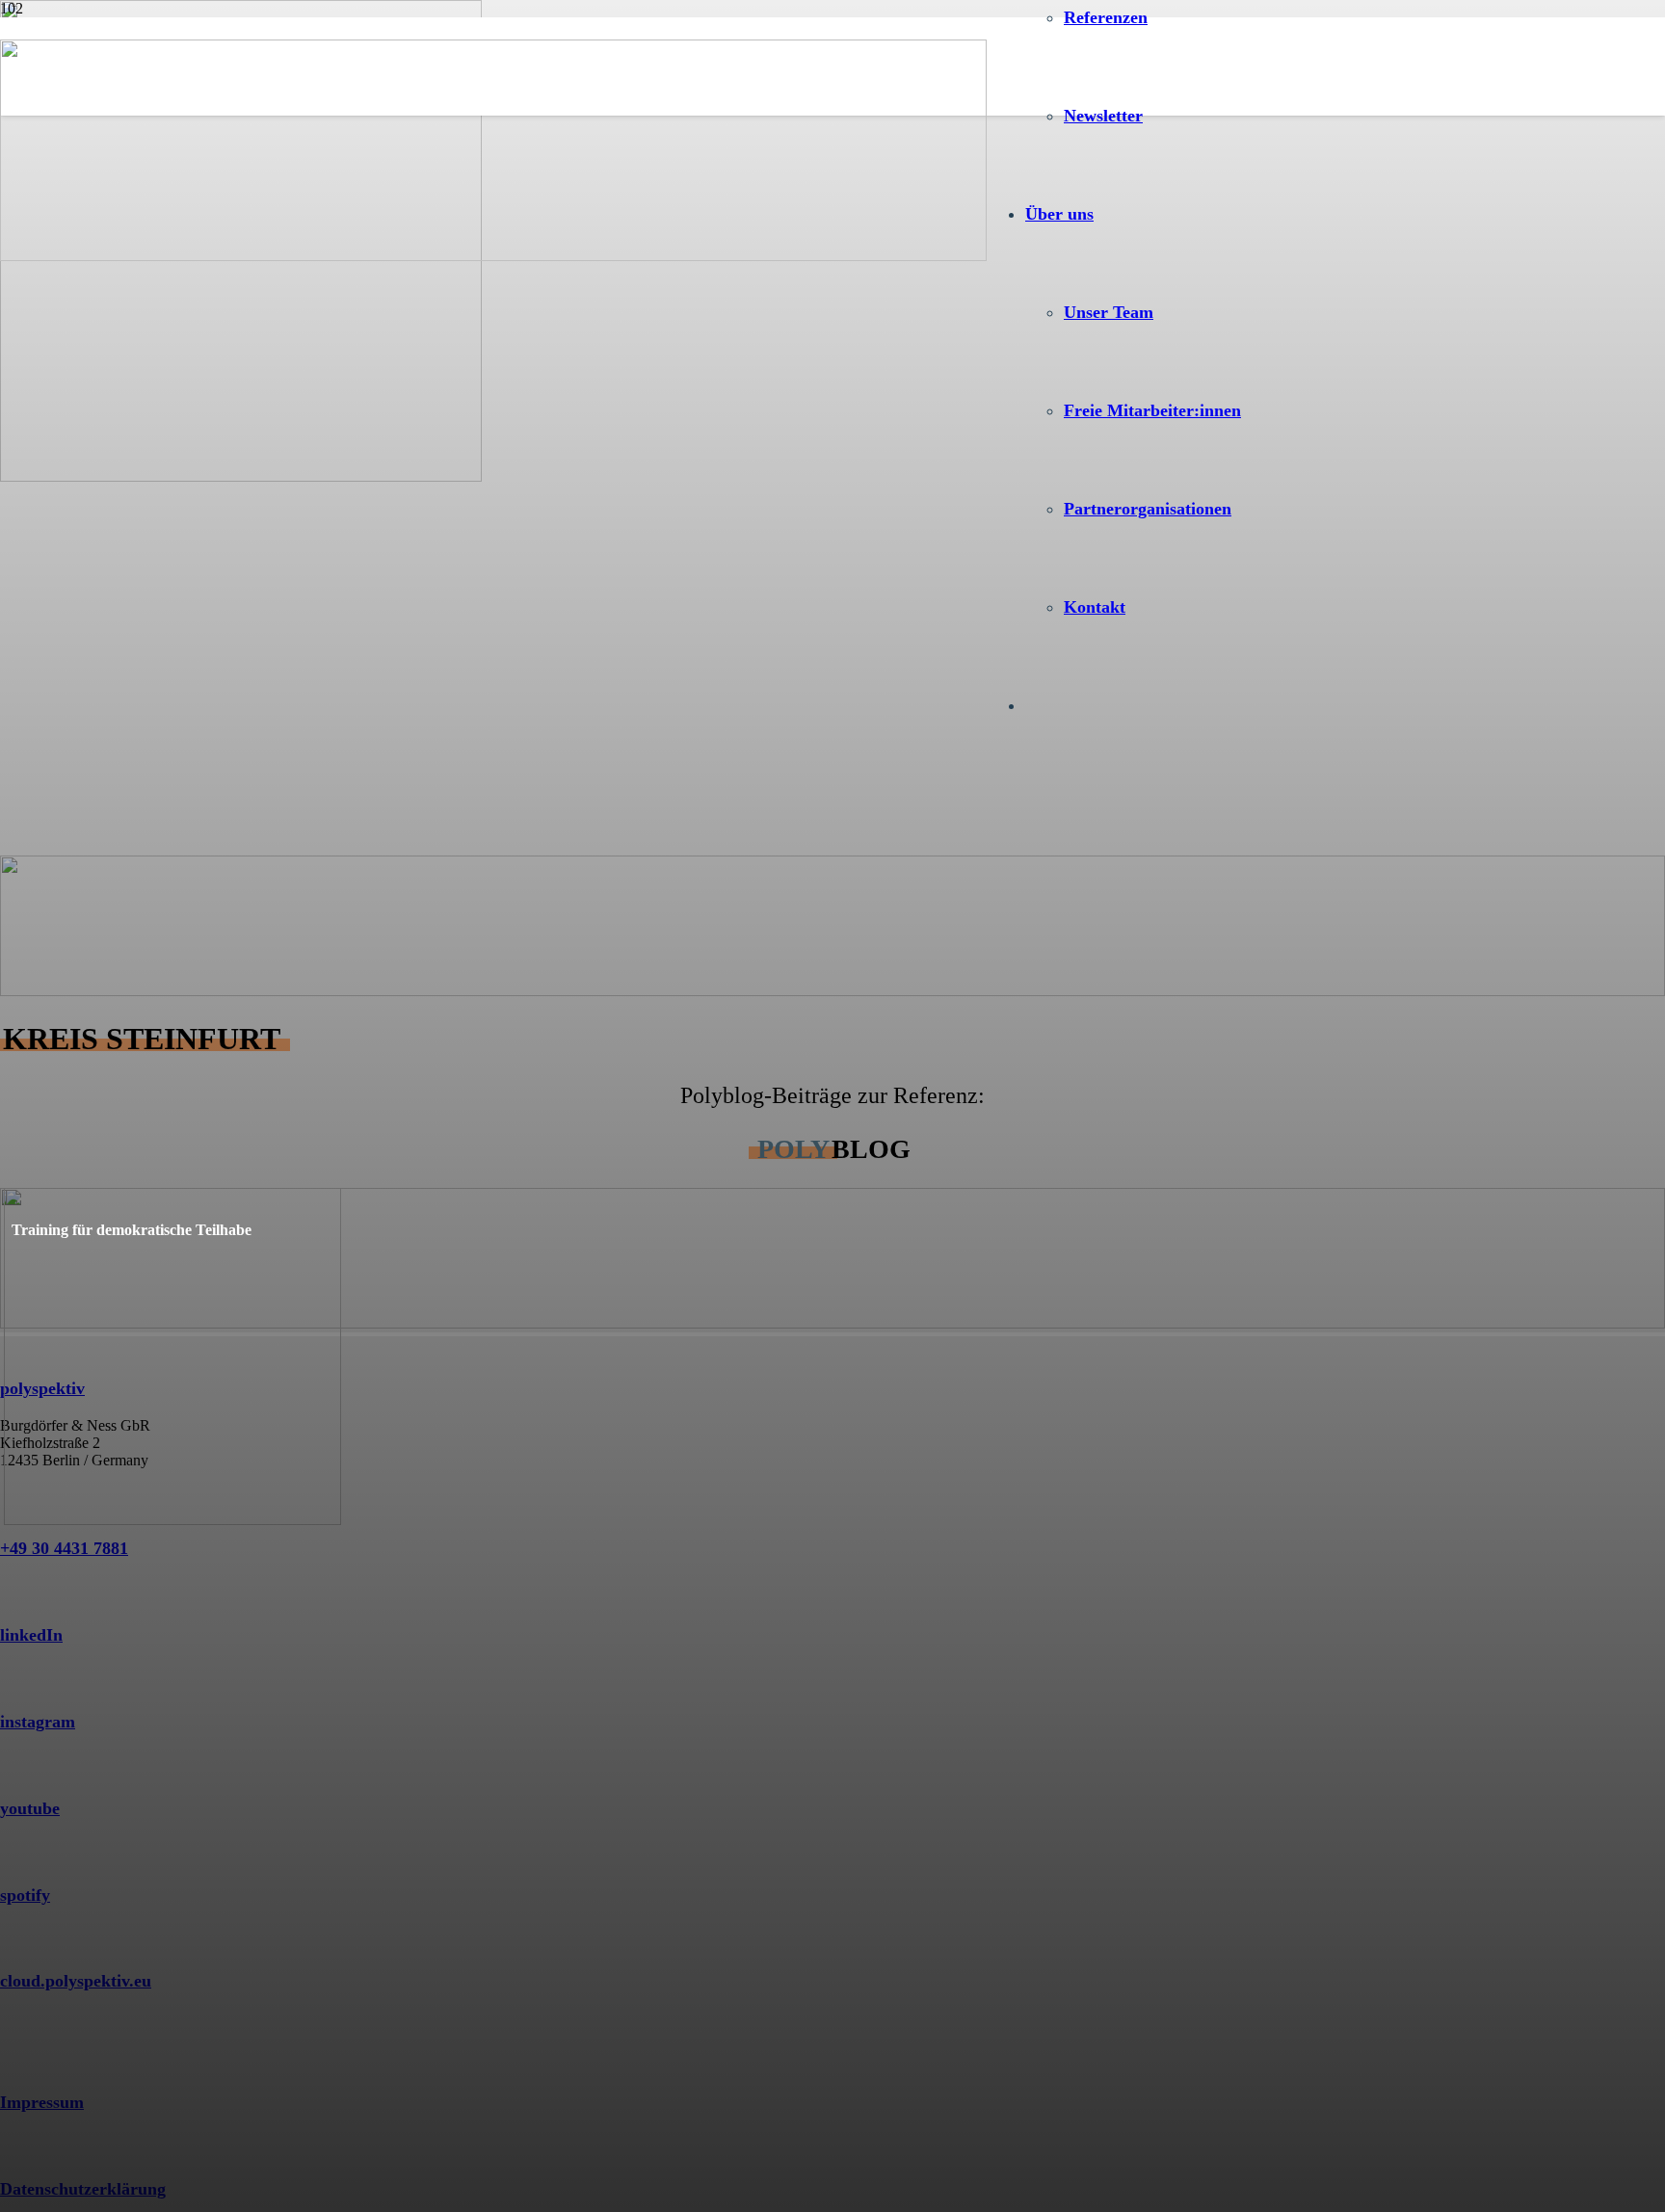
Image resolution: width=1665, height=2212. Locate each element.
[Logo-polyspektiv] (493, 256)
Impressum (42, 2102)
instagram (38, 1722)
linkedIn (31, 1635)
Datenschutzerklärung (83, 2189)
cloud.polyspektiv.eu (76, 1981)
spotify (25, 1895)
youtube (30, 1808)
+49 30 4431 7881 (64, 1548)
